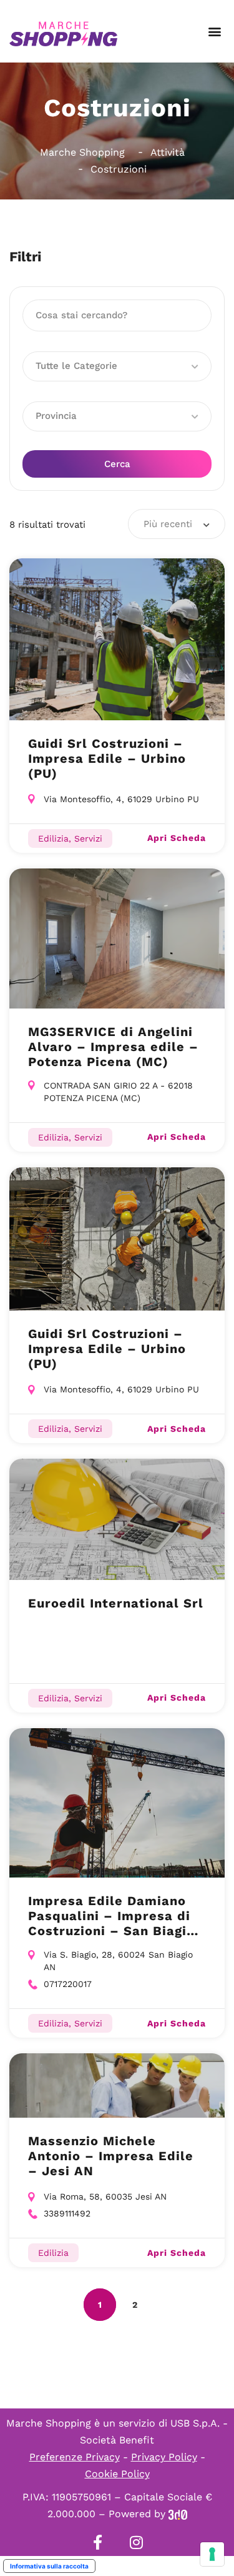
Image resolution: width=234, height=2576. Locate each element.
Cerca (117, 464)
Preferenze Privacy (75, 2457)
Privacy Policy (164, 2457)
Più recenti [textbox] (168, 524)
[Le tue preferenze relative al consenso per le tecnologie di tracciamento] (212, 2554)
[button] (214, 32)
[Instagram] (137, 2542)
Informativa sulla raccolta (49, 2566)
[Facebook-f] (98, 2542)
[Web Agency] (178, 2514)
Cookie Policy (117, 2474)
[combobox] (177, 524)
